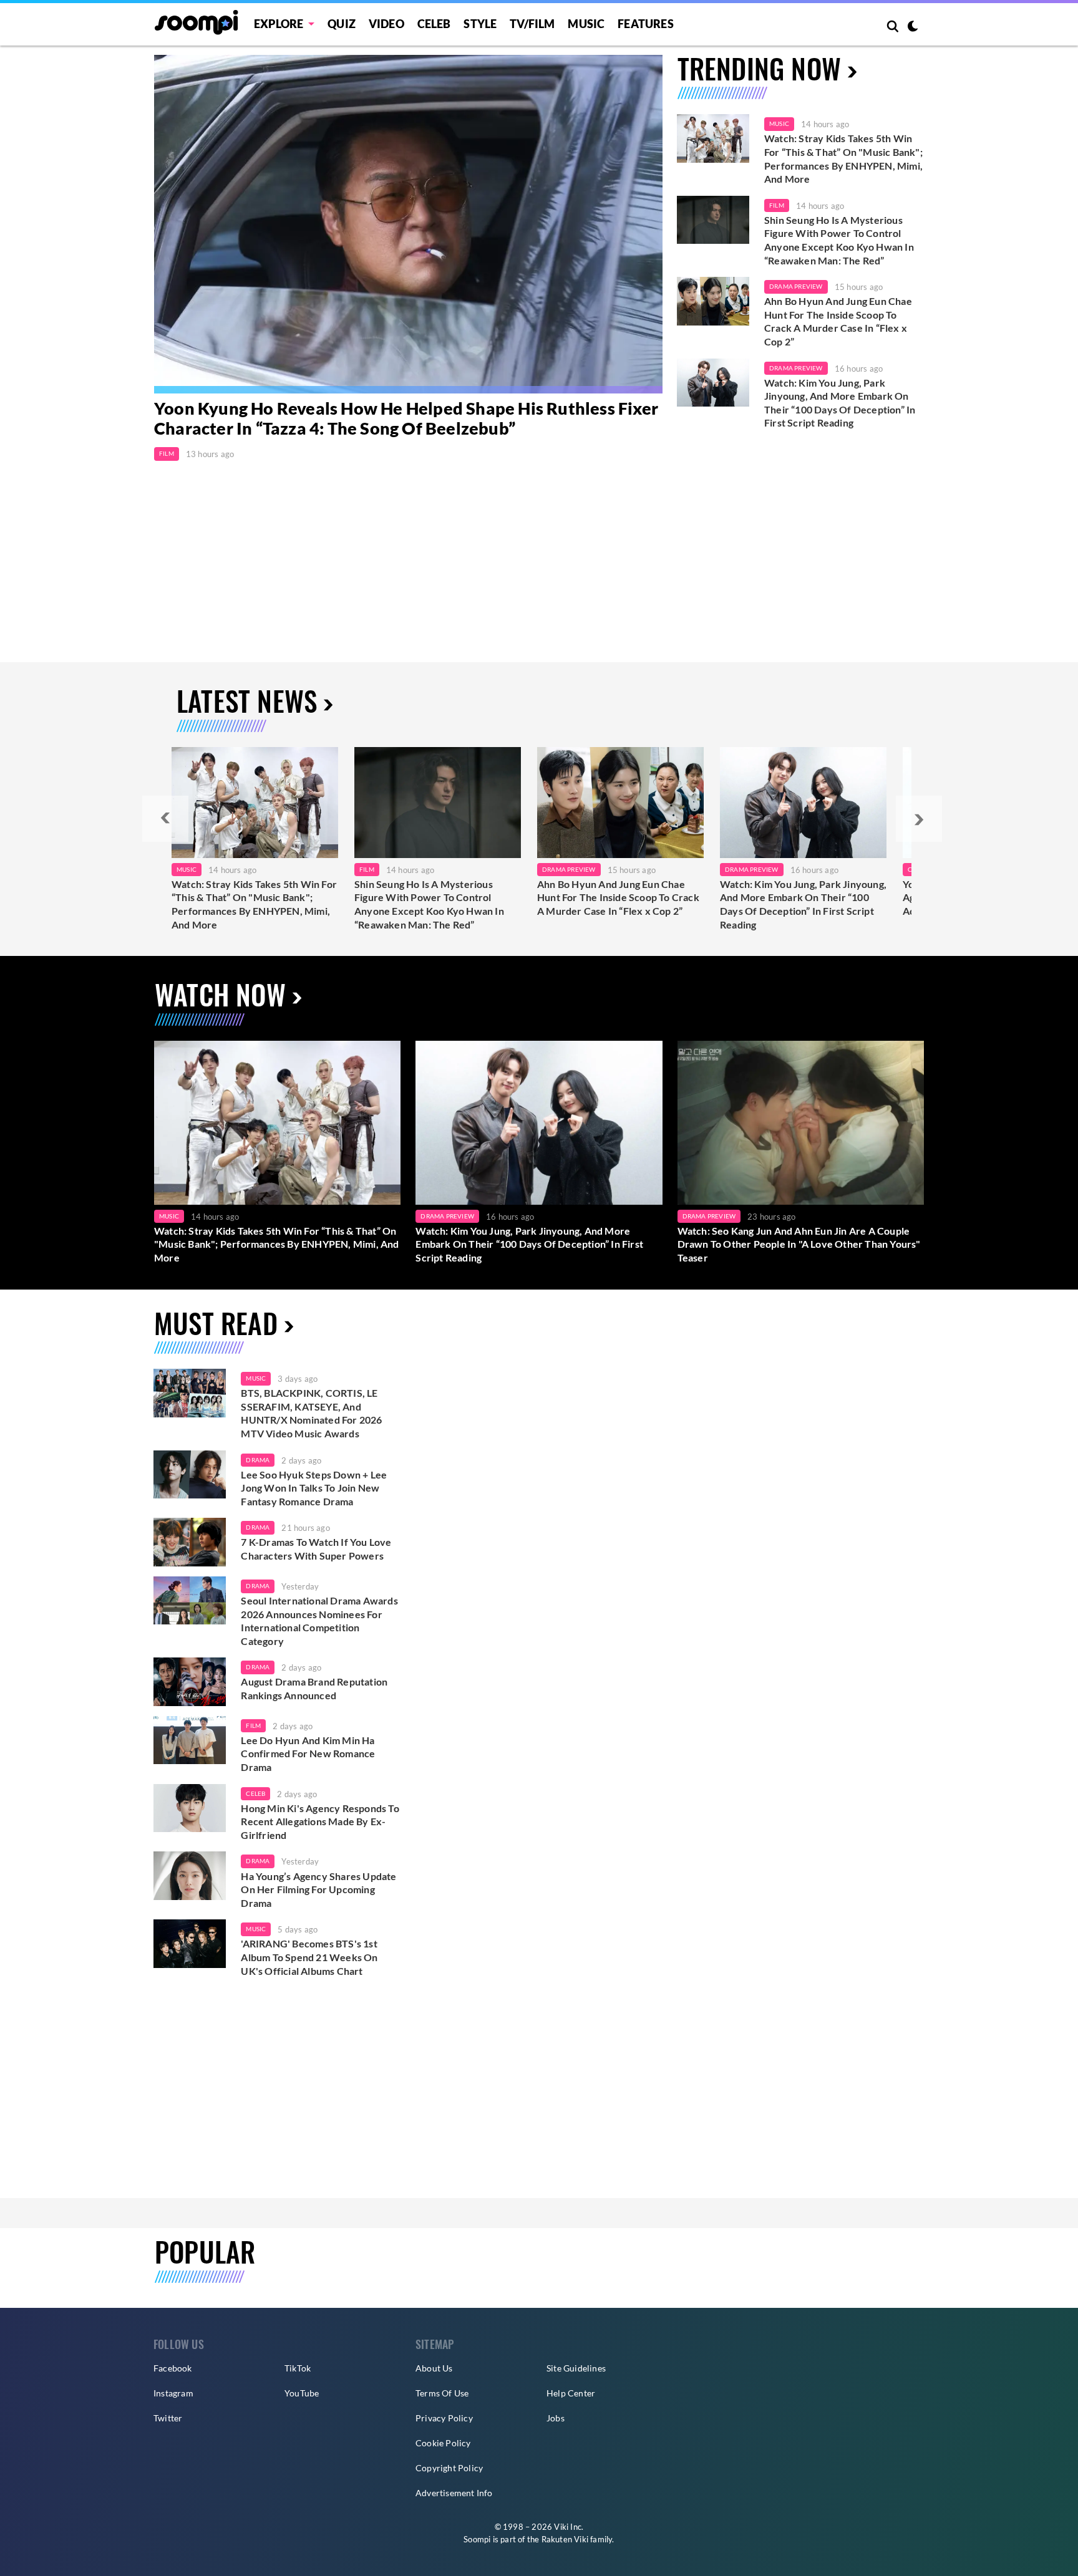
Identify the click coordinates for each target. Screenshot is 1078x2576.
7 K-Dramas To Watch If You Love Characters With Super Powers (316, 1549)
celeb (255, 1793)
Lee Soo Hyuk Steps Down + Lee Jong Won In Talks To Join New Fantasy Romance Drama (314, 1488)
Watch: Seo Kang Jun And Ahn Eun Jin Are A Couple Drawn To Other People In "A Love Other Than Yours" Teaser (799, 1244)
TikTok (298, 2368)
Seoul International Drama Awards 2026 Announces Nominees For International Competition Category (319, 1621)
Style (480, 24)
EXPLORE (279, 24)
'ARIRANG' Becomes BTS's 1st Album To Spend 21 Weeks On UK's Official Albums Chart (309, 1957)
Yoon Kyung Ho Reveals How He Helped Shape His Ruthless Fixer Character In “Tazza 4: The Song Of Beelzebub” (406, 418)
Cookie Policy (443, 2443)
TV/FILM (532, 24)
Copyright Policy (449, 2468)
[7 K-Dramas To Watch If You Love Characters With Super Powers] (190, 1542)
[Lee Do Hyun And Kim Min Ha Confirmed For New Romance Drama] (190, 1740)
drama (258, 1460)
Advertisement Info (454, 2493)
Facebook (173, 2368)
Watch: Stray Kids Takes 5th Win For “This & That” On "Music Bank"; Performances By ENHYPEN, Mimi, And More (843, 158)
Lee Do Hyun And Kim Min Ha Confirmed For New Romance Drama (308, 1754)
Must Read (216, 1323)
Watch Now (220, 994)
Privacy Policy (444, 2418)
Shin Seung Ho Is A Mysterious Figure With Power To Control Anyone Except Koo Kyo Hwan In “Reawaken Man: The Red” (839, 240)
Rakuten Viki (565, 2539)
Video (386, 24)
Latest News (247, 701)
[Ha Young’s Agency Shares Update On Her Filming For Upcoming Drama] (190, 1876)
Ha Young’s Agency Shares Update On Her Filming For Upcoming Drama (318, 1889)
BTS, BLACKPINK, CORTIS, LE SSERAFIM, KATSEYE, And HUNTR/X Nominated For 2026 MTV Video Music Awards (311, 1413)
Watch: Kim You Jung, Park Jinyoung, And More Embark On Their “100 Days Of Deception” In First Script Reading (840, 403)
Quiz (342, 24)
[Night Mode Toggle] (913, 27)
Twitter (168, 2418)
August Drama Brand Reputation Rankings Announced (314, 1688)
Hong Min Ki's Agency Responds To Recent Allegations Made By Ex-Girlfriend (320, 1821)
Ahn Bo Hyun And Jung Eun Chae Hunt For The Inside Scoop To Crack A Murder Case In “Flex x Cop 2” (838, 321)
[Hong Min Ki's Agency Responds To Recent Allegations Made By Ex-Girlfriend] (190, 1808)
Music (586, 24)
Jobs (556, 2418)
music (256, 1378)
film (253, 1725)
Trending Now (759, 68)
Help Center (571, 2393)
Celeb (434, 24)
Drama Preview (796, 286)
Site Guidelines (576, 2368)
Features (646, 24)
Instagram (173, 2393)
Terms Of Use (442, 2393)
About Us (434, 2368)
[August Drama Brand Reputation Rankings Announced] (190, 1682)
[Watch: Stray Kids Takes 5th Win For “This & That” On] (255, 803)
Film (167, 453)
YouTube (302, 2393)
